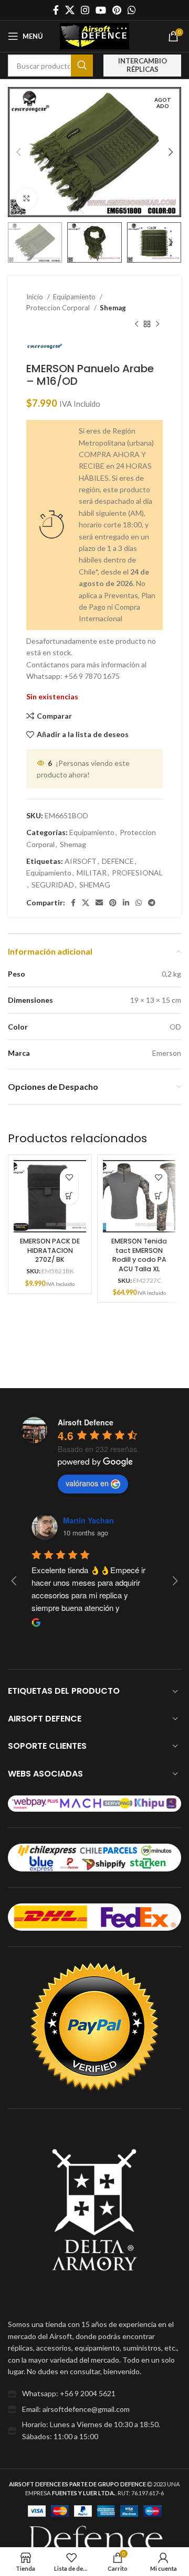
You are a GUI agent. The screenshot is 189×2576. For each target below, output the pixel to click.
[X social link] (70, 10)
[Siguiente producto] (157, 324)
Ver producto (69, 1195)
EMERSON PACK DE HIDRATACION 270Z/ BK (50, 1250)
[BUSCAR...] (82, 66)
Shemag (113, 308)
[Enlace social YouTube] (101, 10)
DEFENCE (118, 861)
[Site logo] (94, 35)
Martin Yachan (88, 1520)
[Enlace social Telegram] (152, 903)
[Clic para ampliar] (26, 199)
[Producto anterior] (136, 324)
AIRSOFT (81, 861)
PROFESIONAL (137, 873)
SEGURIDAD (53, 885)
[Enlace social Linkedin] (126, 903)
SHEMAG (95, 885)
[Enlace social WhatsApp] (132, 10)
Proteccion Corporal (59, 308)
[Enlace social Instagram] (85, 10)
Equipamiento (75, 297)
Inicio (35, 297)
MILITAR (92, 873)
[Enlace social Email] (99, 903)
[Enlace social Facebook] (56, 10)
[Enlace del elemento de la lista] (94, 2394)
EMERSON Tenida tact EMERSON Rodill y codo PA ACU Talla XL (139, 1255)
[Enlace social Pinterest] (117, 10)
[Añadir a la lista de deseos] (69, 1177)
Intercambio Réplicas (143, 65)
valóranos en (87, 1483)
